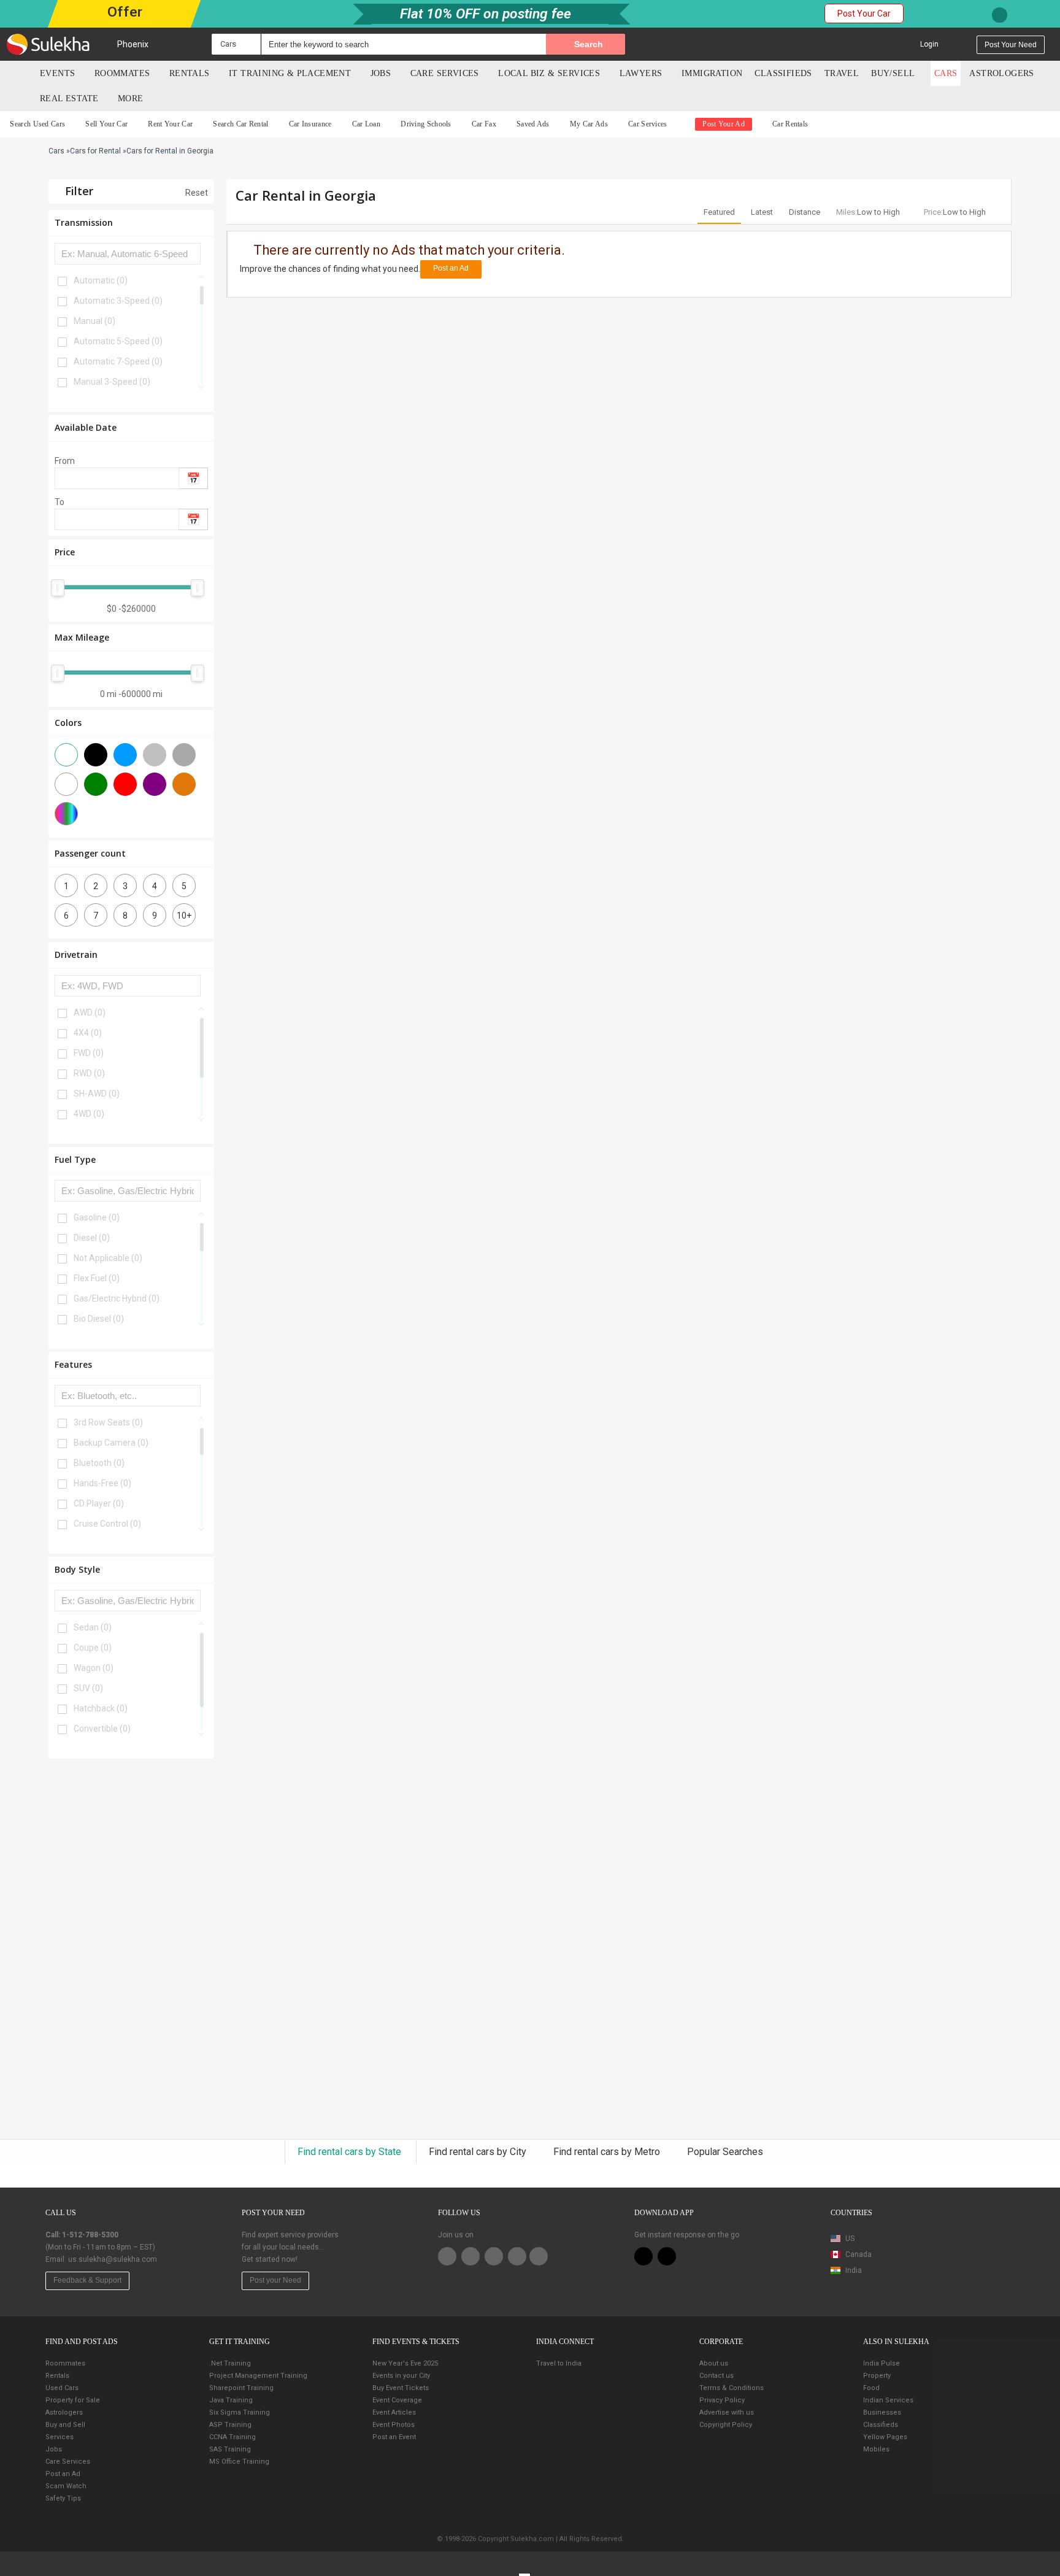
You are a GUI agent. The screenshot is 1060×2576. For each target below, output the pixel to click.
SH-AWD (97, 1093)
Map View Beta (856, 2289)
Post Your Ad (724, 124)
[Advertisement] (131, 1955)
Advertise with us (727, 2412)
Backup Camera (111, 1443)
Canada (858, 2254)
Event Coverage (397, 2400)
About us (714, 2363)
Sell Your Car (106, 124)
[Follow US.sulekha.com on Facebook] (447, 2256)
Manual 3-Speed (112, 382)
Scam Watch (66, 2486)
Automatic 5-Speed (118, 341)
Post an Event (394, 2437)
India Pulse (881, 2363)
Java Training (231, 2400)
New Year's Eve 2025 (405, 2363)
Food (871, 2388)
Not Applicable (108, 1258)
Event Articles (394, 2412)
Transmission (84, 222)
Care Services (445, 73)
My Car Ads (589, 124)
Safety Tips (63, 2498)
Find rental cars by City (479, 2152)
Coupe (93, 1648)
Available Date (86, 427)
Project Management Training (258, 2376)
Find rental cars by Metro (608, 2152)
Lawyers (641, 73)
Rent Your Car (170, 124)
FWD (89, 1053)
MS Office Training (239, 2462)
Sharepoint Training (241, 2388)
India (853, 2270)
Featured (719, 212)
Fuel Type (75, 1159)
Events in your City (401, 2376)
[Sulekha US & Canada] (48, 44)
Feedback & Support (87, 2280)
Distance (805, 212)
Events (57, 73)
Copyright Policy (726, 2425)
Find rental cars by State (351, 2152)
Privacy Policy (722, 2400)
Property (877, 2376)
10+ (184, 916)
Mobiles (876, 2449)
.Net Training (230, 2363)
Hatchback (101, 1708)
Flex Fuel (97, 1278)
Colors (68, 723)
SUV (88, 1688)
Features (73, 1364)
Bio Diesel (99, 1319)
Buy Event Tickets (401, 2388)
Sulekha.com (17, 76)
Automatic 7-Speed (118, 361)
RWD (89, 1073)
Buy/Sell (893, 73)
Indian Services (888, 2400)
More (132, 98)
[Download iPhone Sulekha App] (643, 2256)
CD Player (99, 1503)
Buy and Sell (65, 2425)
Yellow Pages (885, 2437)
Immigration (712, 73)
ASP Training (230, 2425)
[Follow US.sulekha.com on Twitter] (470, 2256)
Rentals (190, 73)
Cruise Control (107, 1524)
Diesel (92, 1238)
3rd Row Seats (108, 1422)
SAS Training (230, 2449)
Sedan (93, 1627)
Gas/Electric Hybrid (117, 1298)
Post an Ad (451, 268)
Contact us (716, 2376)
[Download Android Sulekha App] (667, 2256)
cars (946, 73)
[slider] (58, 588)
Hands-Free (102, 1483)
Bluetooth (99, 1463)
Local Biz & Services (549, 73)
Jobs (381, 73)
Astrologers (1001, 73)
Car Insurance (310, 124)
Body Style (77, 1569)
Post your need (1011, 45)
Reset (196, 193)
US (849, 2239)
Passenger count (90, 853)
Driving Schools (426, 124)
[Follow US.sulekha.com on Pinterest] (494, 2256)
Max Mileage (82, 637)
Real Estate (69, 98)
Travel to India (559, 2363)
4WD (89, 1114)
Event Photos (394, 2425)
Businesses (882, 2412)
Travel (842, 73)
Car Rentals (790, 124)
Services (60, 2437)
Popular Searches (725, 2152)
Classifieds (783, 73)
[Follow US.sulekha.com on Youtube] (539, 2256)
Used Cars (62, 2388)
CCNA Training (232, 2437)
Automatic (101, 280)
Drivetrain (76, 954)
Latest (762, 212)
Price (65, 552)
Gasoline (97, 1217)
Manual (94, 321)
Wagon (94, 1668)
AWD (90, 1012)
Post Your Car (864, 13)
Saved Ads (533, 124)
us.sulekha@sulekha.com (113, 2259)
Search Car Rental (240, 124)
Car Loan (366, 124)
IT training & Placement (290, 73)
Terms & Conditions (732, 2388)
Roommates (122, 73)
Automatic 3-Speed (118, 301)
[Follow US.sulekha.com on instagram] (517, 2256)
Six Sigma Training (240, 2412)
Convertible (102, 1729)
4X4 (88, 1033)
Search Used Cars (37, 124)
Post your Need (275, 2280)
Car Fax (484, 124)
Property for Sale (73, 2400)
